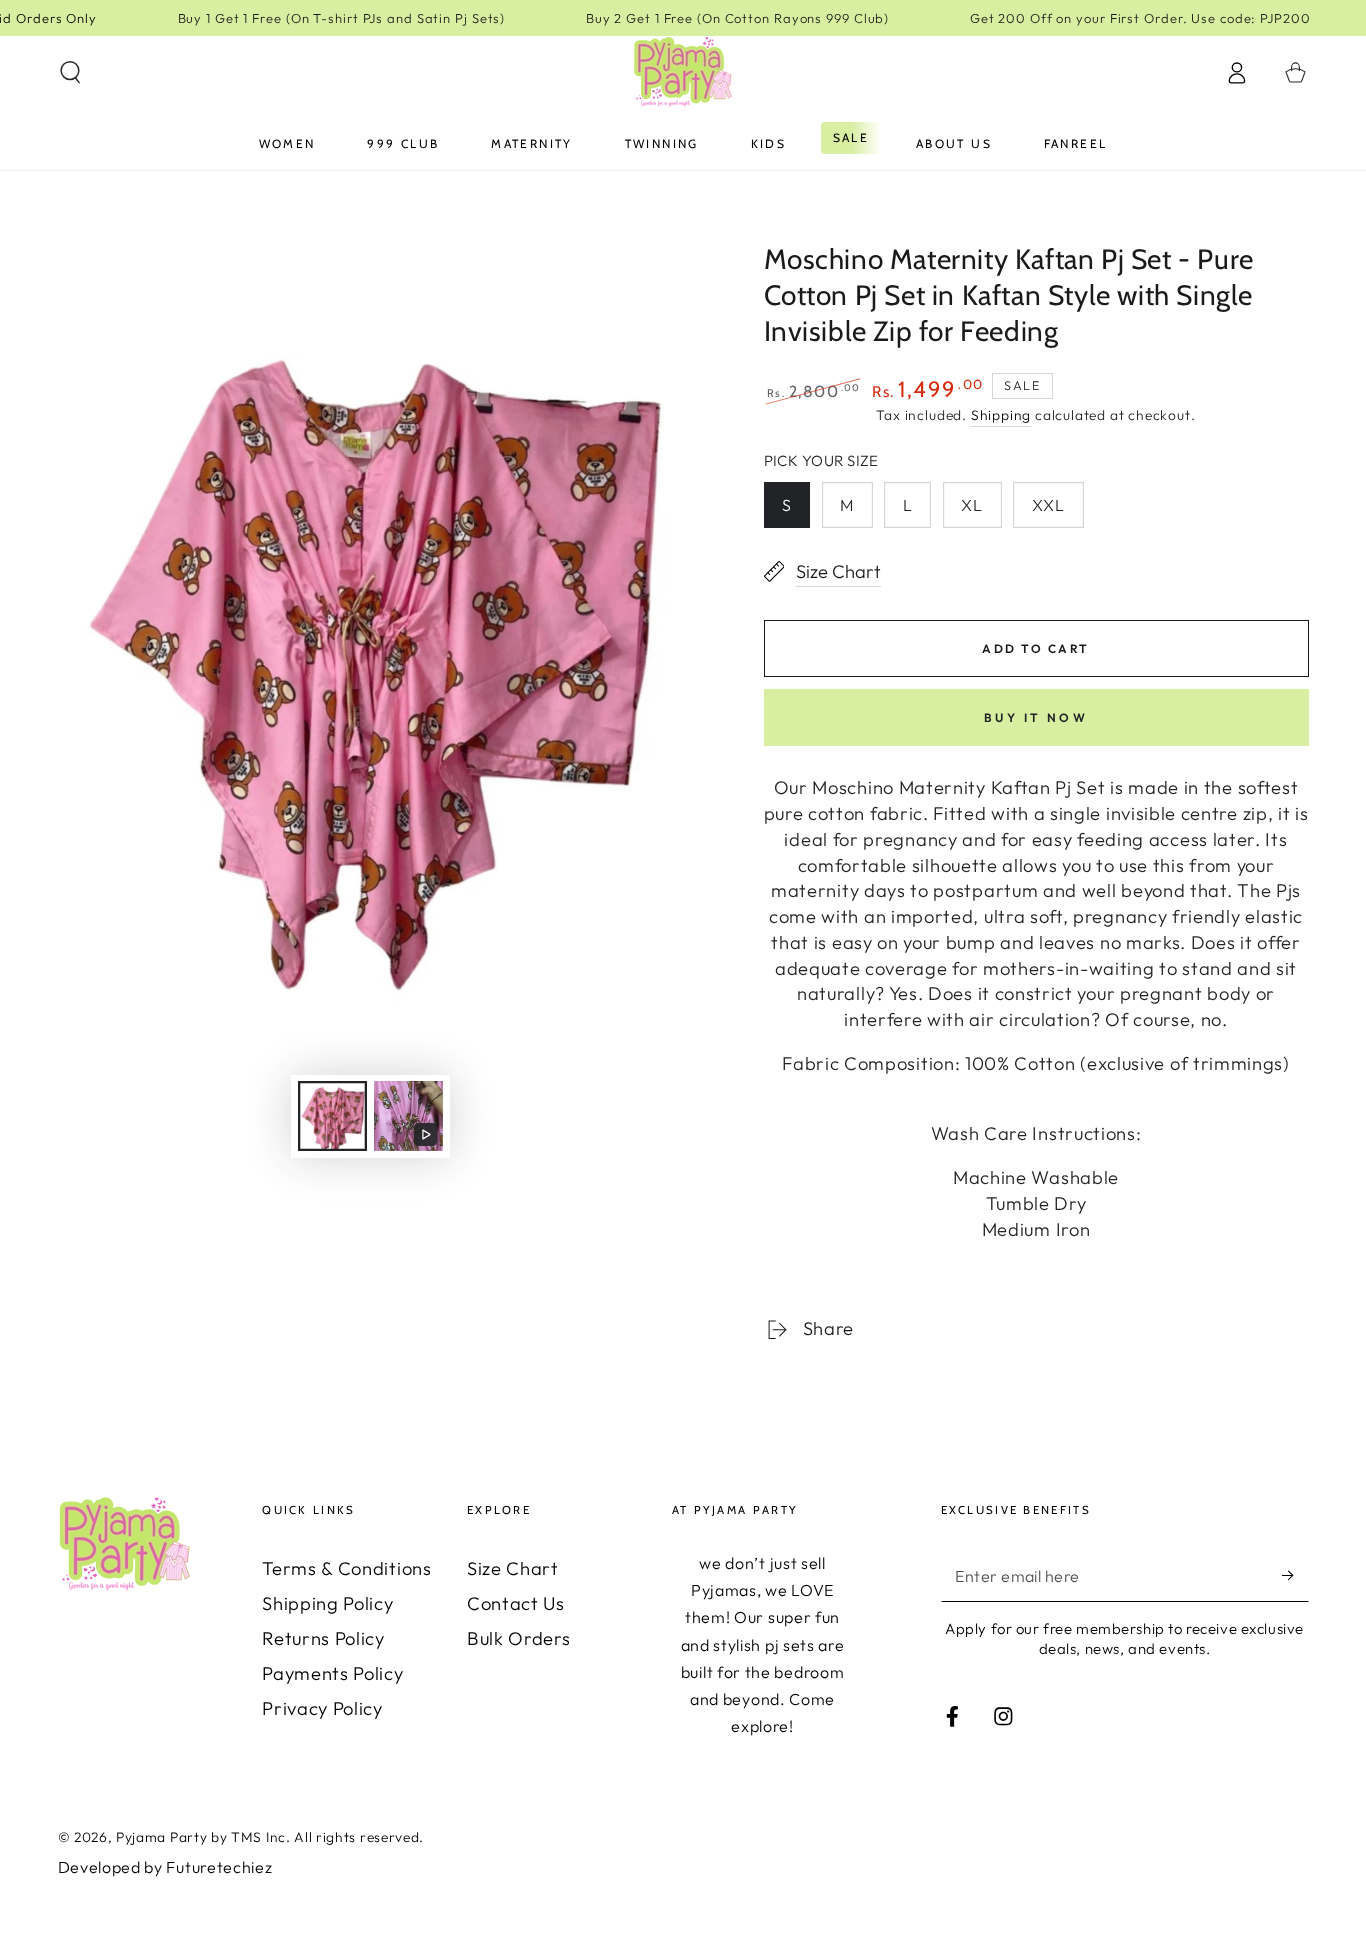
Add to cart (1035, 648)
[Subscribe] (1295, 1575)
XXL (1048, 505)
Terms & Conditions (346, 1568)
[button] (70, 72)
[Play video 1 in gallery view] (408, 1116)
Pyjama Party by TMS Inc (201, 1837)
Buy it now (1036, 717)
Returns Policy (323, 1638)
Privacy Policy (322, 1708)
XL (972, 505)
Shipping (1001, 415)
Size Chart (513, 1568)
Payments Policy (332, 1673)
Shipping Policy (327, 1603)
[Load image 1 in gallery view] (332, 1116)
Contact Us (516, 1603)
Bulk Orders (519, 1638)
